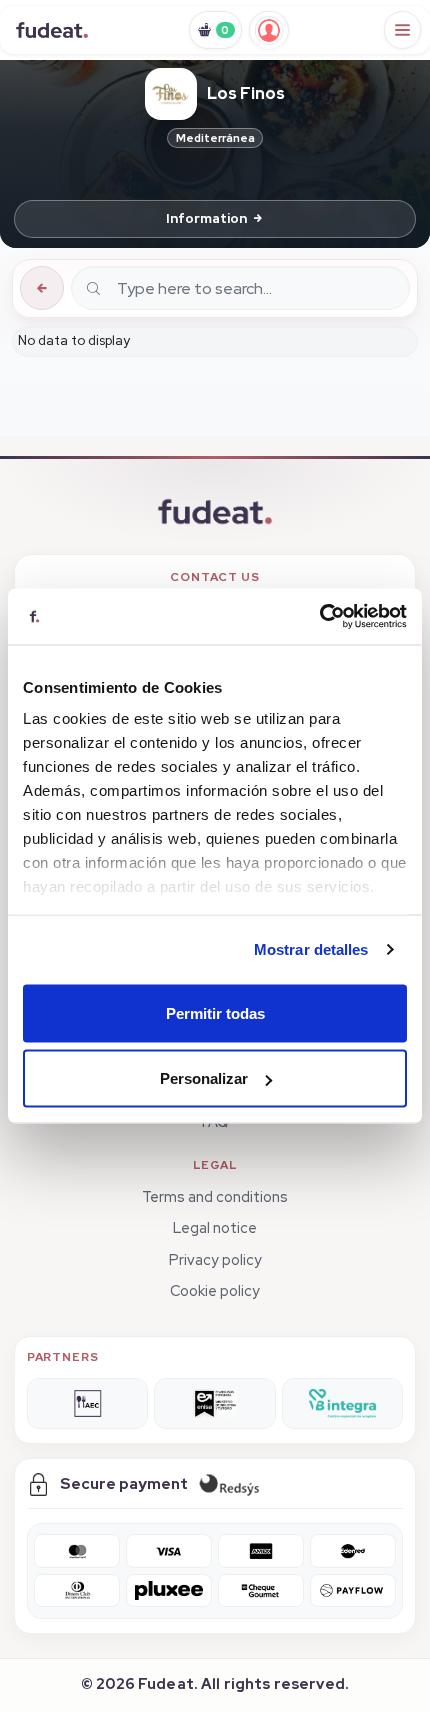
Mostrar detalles (311, 949)
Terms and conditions (215, 1196)
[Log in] (269, 30)
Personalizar (204, 1078)
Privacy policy (215, 1259)
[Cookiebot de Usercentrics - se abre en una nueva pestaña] (319, 617)
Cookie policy (215, 1290)
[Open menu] (403, 30)
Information (206, 218)
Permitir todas (215, 1012)
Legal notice (215, 1227)
